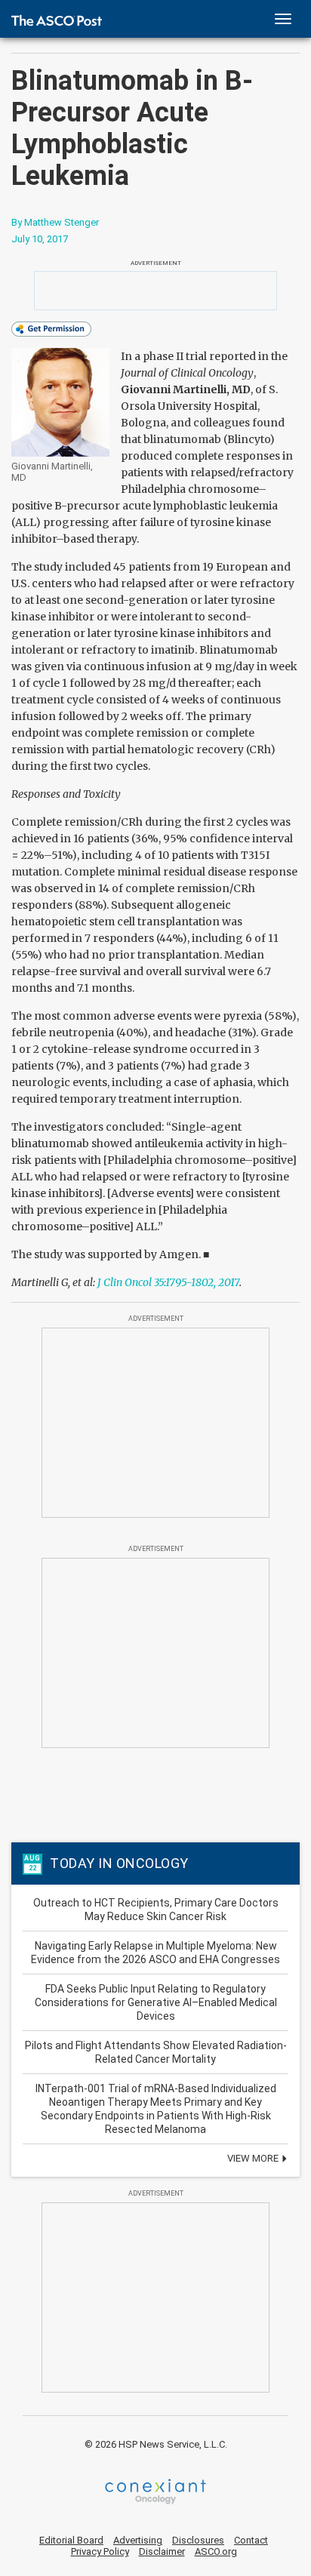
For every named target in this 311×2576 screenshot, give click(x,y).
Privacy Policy (100, 2551)
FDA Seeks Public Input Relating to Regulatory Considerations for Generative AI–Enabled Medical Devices (156, 2002)
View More (254, 2158)
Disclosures (198, 2540)
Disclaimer (162, 2551)
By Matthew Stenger (55, 222)
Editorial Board (71, 2540)
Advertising (138, 2540)
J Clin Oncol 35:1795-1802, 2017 (168, 1282)
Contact (251, 2540)
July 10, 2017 (40, 239)
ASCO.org (216, 2551)
